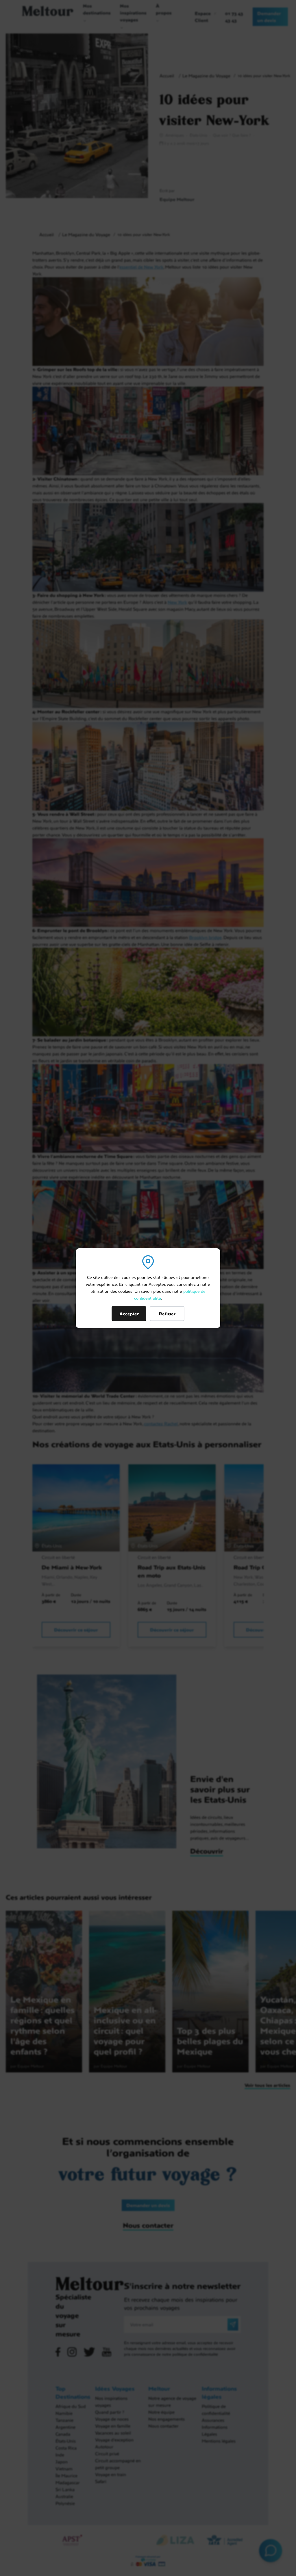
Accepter (129, 1314)
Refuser (167, 1314)
